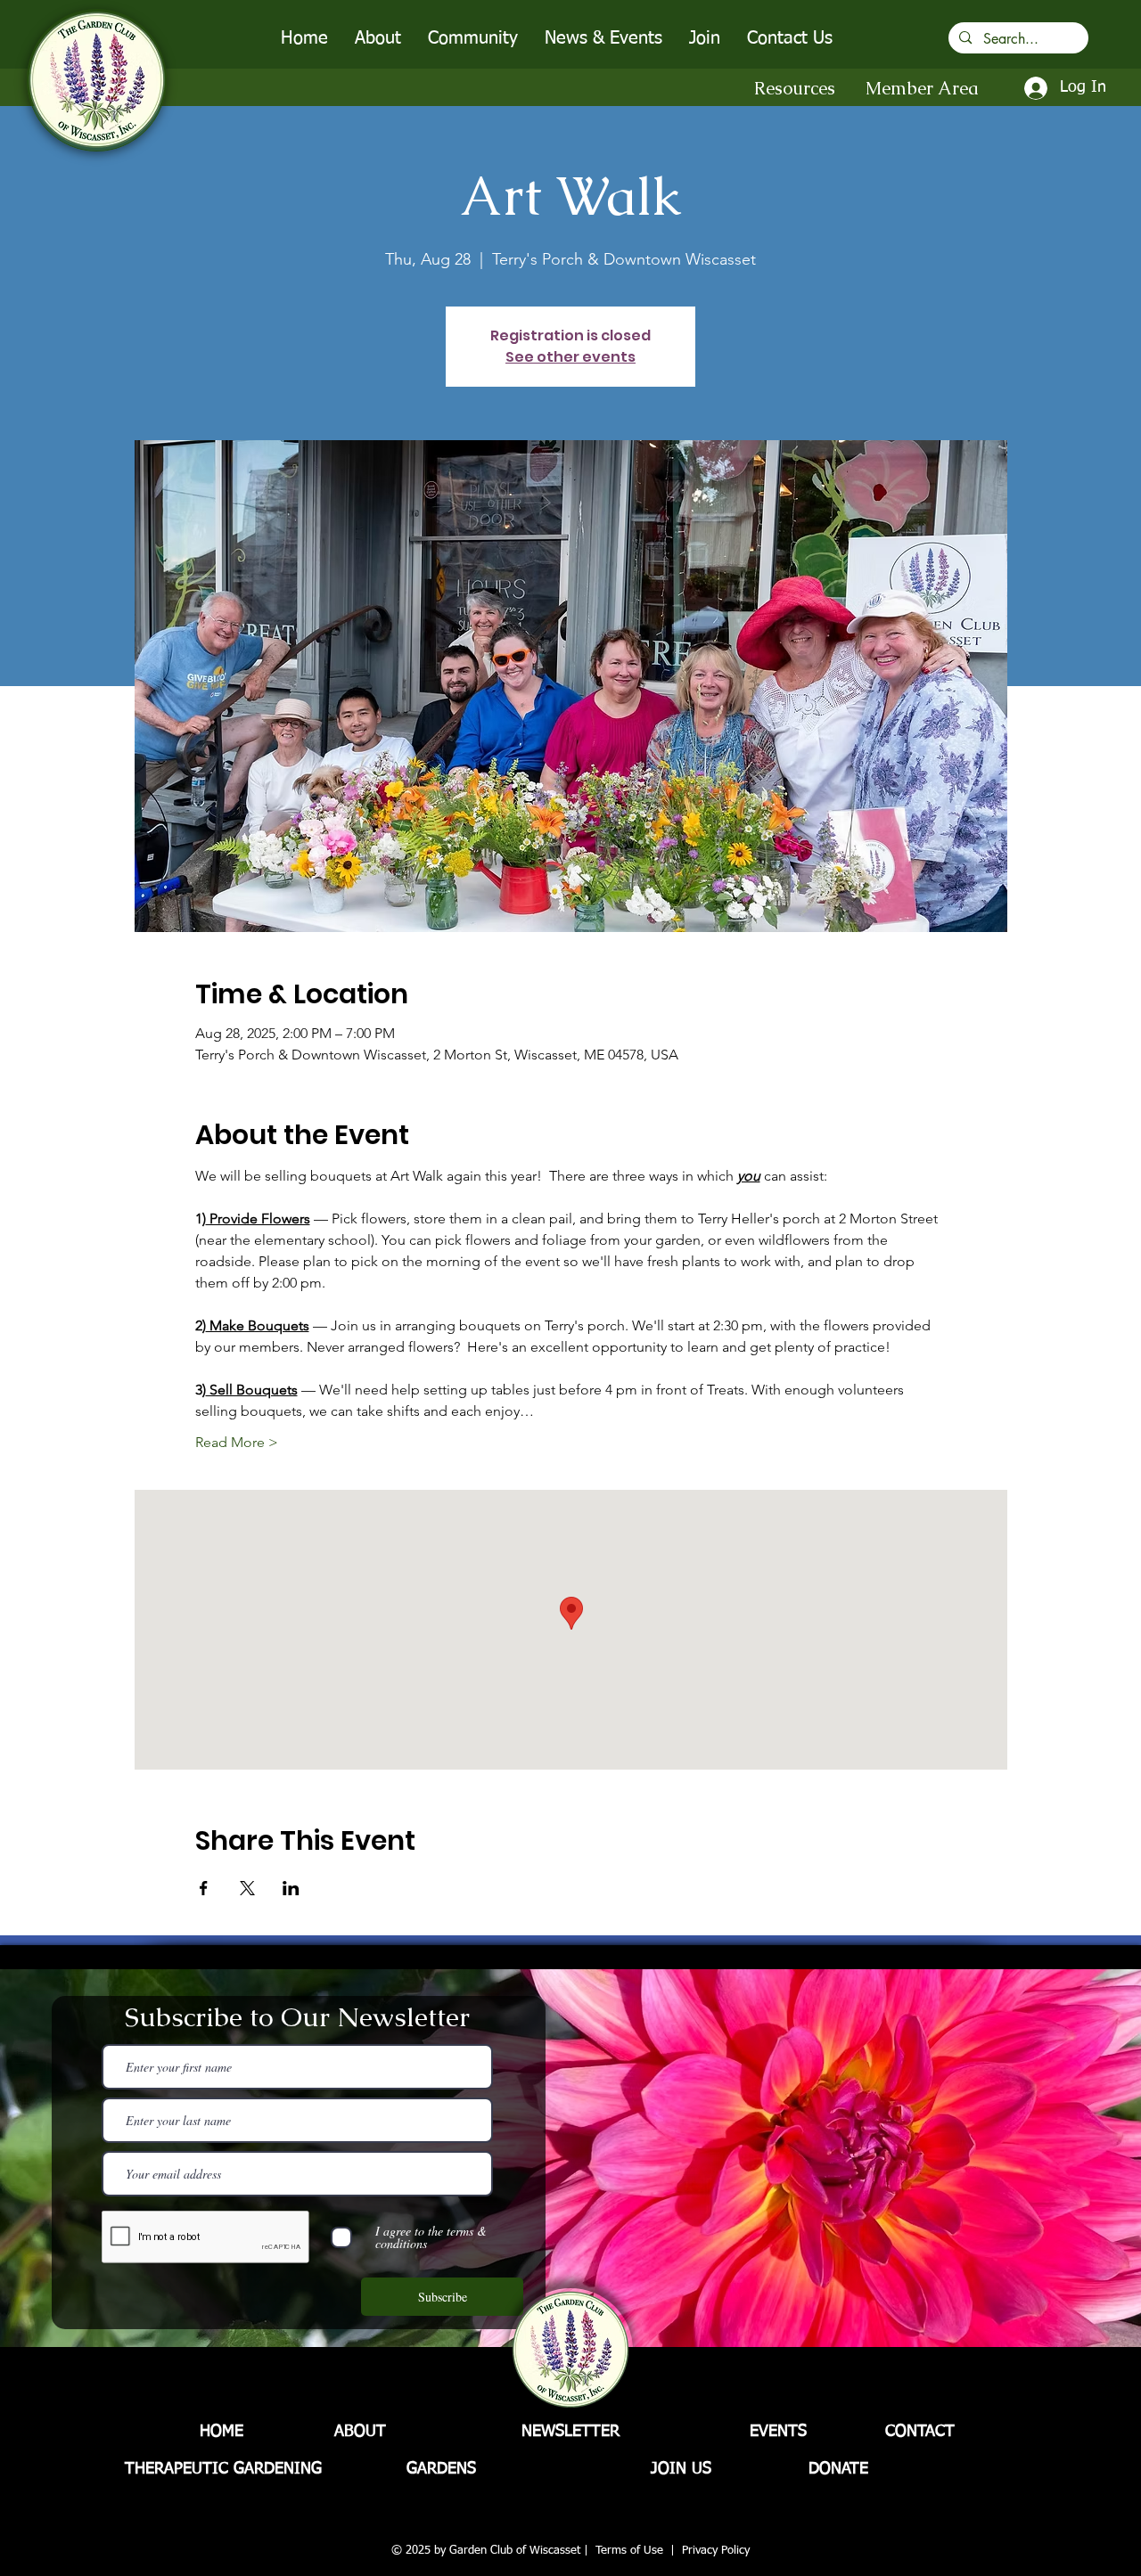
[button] (378, 38)
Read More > (237, 1442)
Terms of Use (629, 2551)
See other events (570, 357)
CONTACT (920, 2432)
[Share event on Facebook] (204, 1888)
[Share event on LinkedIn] (291, 1888)
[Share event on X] (247, 1888)
